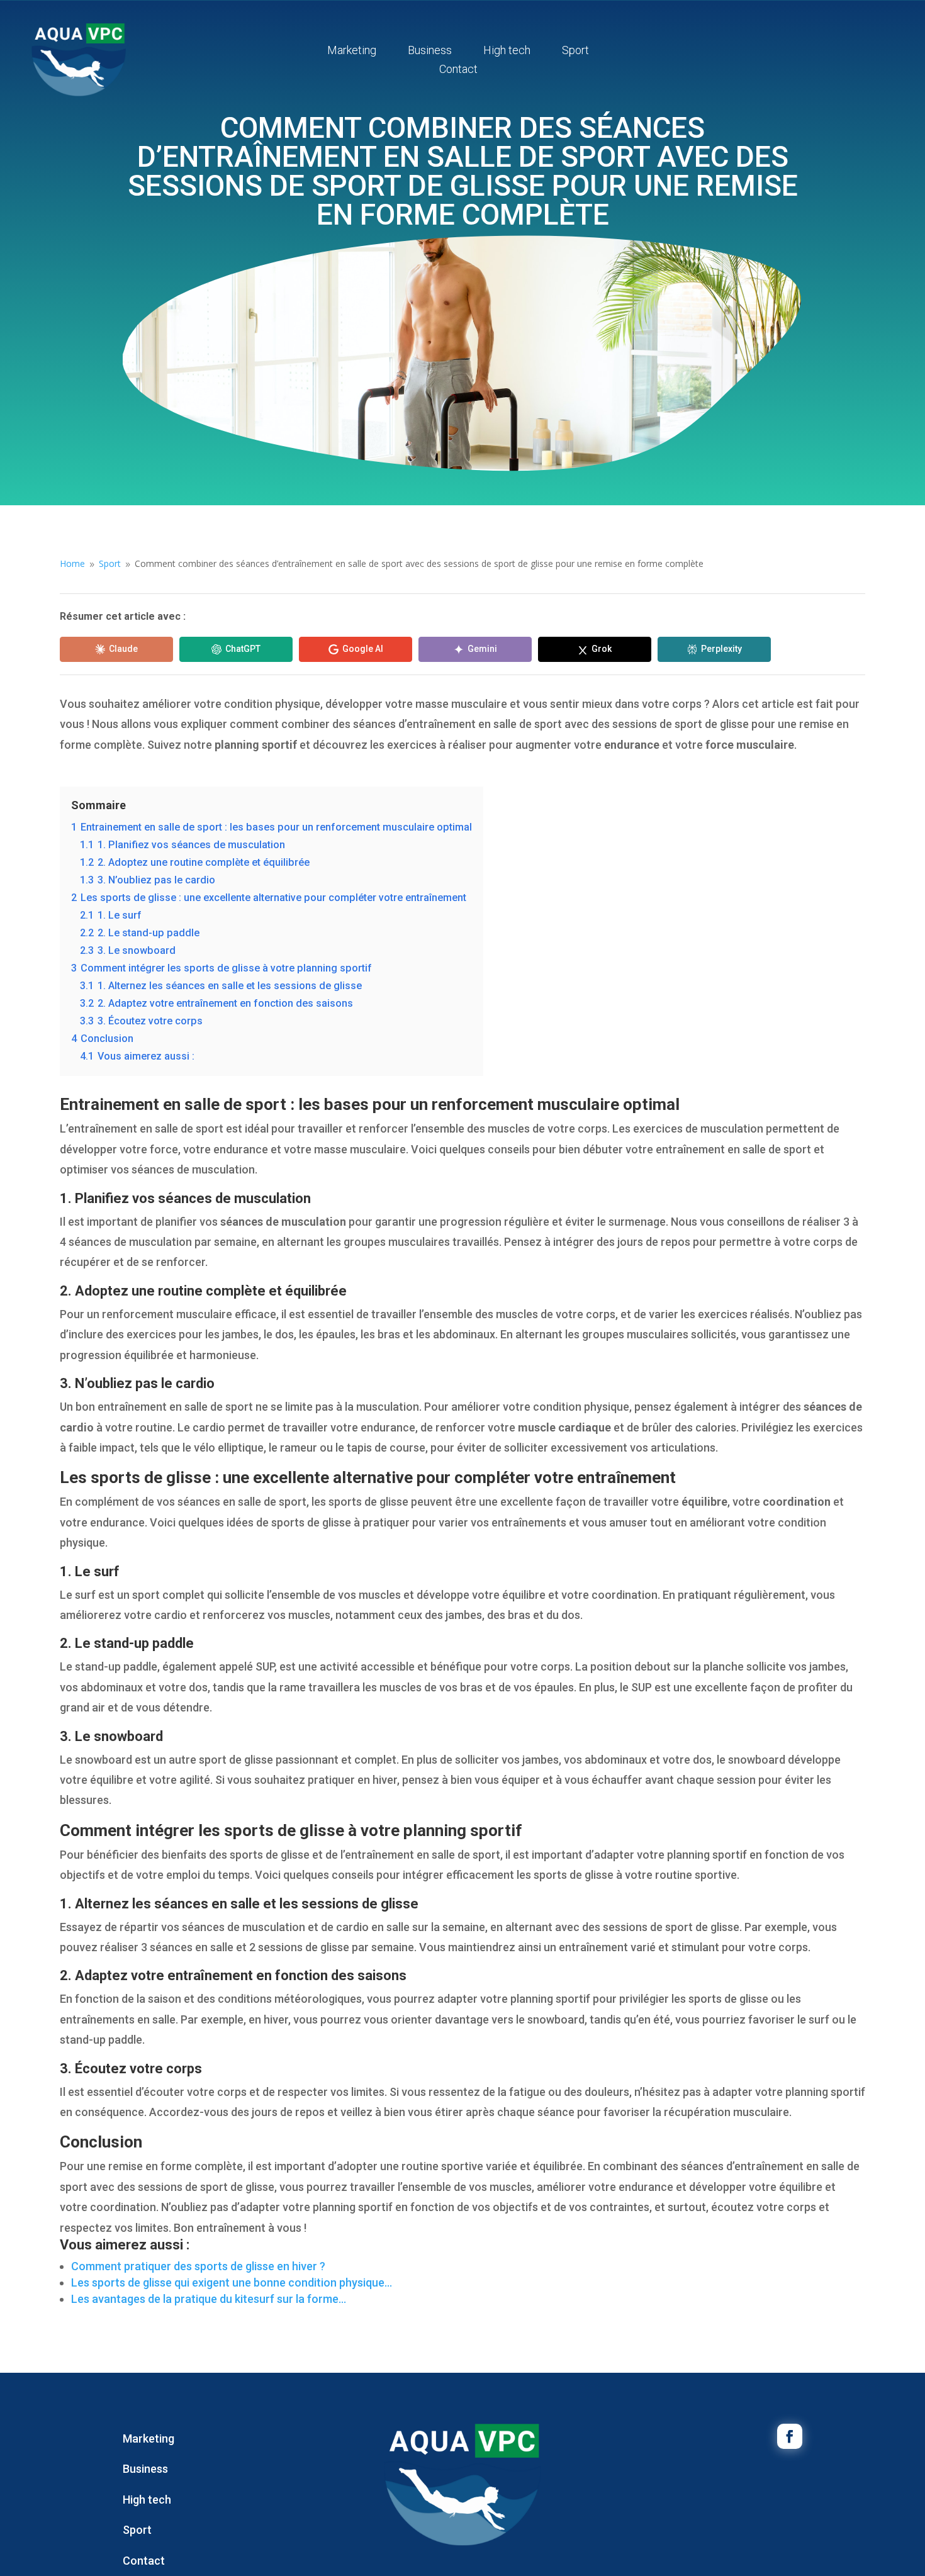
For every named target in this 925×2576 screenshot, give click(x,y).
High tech (507, 51)
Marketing (352, 51)
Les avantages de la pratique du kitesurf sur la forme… (209, 2299)
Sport (575, 51)
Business (430, 51)
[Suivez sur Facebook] (790, 2436)
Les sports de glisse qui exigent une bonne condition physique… (232, 2282)
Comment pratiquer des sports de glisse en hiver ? (198, 2266)
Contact (458, 70)
